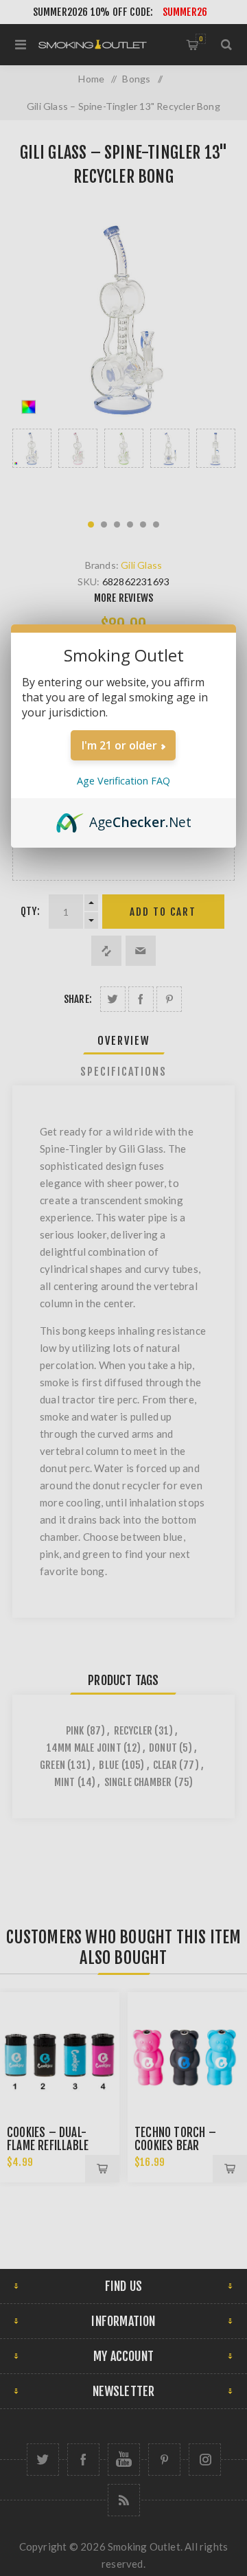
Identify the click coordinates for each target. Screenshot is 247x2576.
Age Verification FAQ (123, 781)
